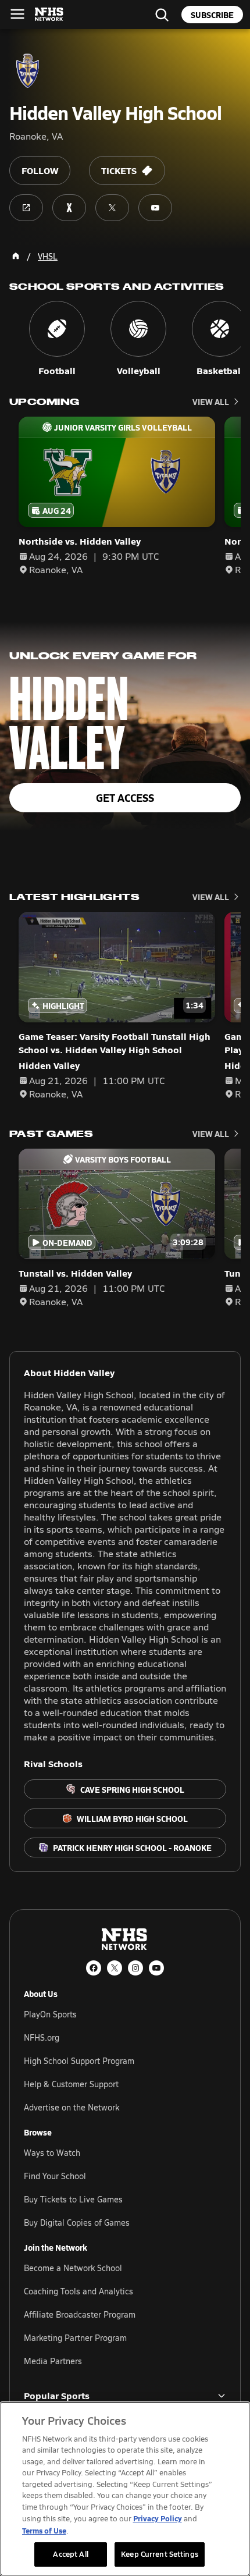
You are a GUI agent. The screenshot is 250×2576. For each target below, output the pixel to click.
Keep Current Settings (160, 2554)
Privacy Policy (158, 2518)
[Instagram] (135, 1968)
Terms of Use (44, 2530)
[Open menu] (17, 14)
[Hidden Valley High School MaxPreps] (69, 208)
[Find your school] (162, 15)
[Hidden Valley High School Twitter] (112, 208)
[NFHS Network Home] (49, 15)
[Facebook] (94, 1968)
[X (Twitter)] (115, 1968)
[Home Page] (16, 256)
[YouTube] (156, 1968)
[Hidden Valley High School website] (26, 208)
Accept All (70, 2554)
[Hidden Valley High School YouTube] (155, 208)
